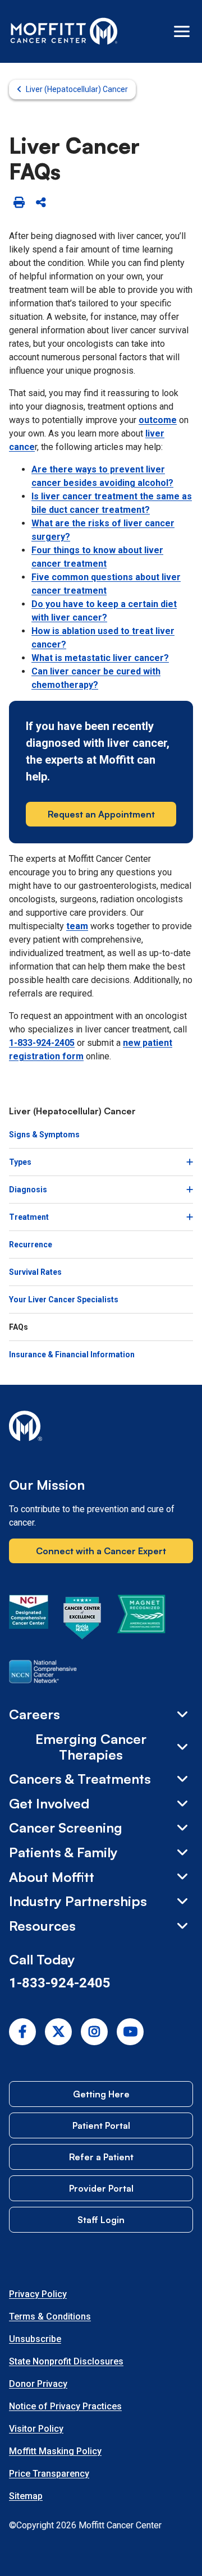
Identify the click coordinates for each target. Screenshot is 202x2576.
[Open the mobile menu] (182, 31)
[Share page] (41, 203)
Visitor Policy (36, 2429)
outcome (158, 420)
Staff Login (101, 2220)
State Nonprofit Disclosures (66, 2361)
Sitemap (26, 2496)
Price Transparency (49, 2474)
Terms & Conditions (50, 2316)
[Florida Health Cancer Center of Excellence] (82, 1620)
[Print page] (19, 203)
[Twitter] (58, 2032)
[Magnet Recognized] (141, 1620)
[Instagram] (94, 2032)
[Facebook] (22, 2032)
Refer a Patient (101, 2157)
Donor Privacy (38, 2384)
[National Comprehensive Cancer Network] (43, 1674)
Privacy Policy (38, 2294)
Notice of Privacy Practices (65, 2406)
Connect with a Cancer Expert (101, 1551)
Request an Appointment (101, 814)
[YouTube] (130, 2032)
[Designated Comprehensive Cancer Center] (29, 1620)
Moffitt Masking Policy (55, 2451)
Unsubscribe (35, 2339)
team (77, 926)
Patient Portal (101, 2125)
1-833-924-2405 (42, 1043)
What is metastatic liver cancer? (100, 658)
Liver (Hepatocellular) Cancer (77, 89)
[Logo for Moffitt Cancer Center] (101, 1428)
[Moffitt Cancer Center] (64, 31)
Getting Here (101, 2094)
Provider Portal (101, 2188)
